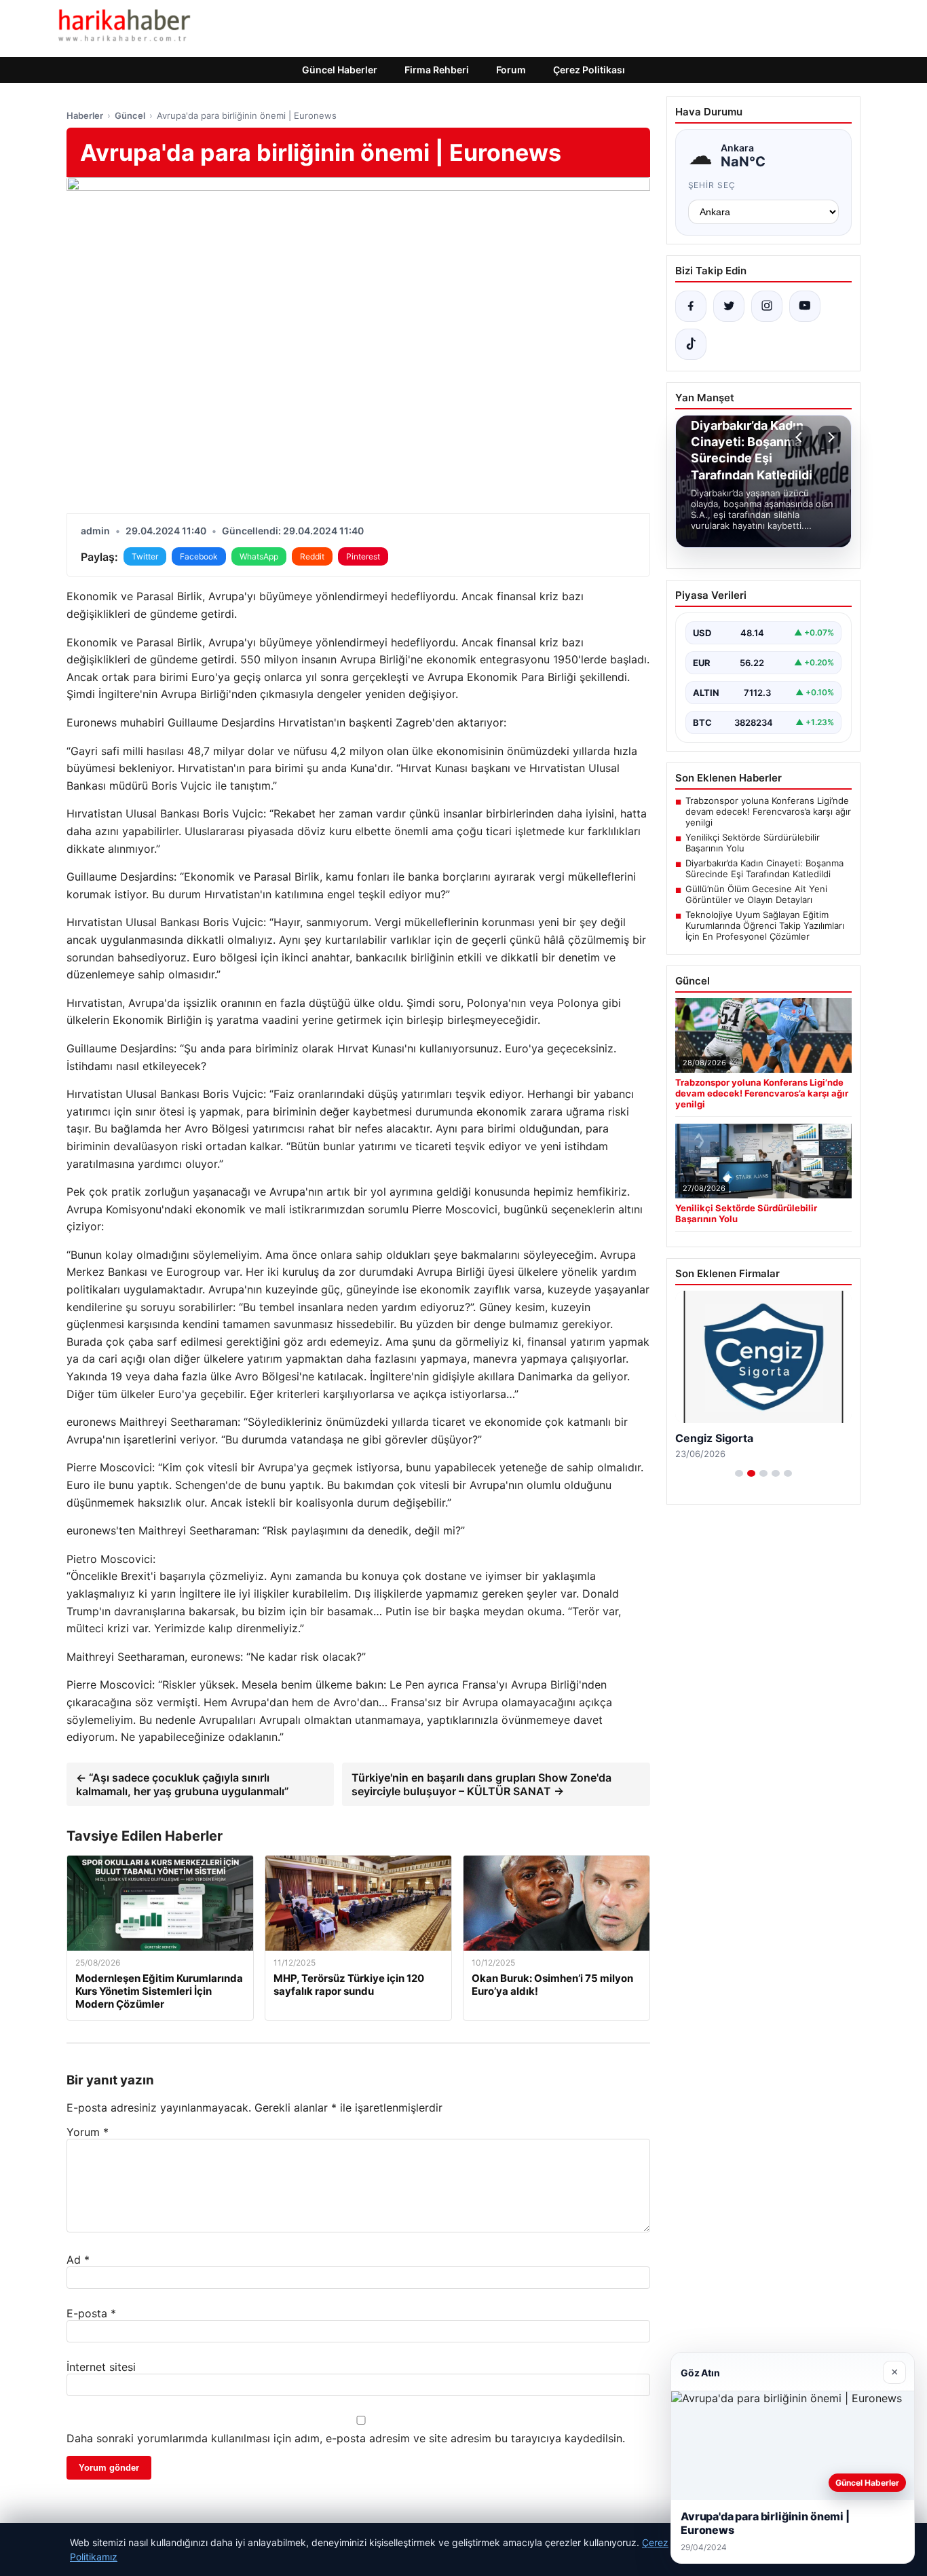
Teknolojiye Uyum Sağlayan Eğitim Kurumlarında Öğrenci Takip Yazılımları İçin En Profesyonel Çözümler (765, 925)
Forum (511, 70)
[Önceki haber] (801, 437)
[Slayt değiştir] (739, 1473)
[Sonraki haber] (829, 437)
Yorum (88, 2132)
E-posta (91, 2313)
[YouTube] (805, 306)
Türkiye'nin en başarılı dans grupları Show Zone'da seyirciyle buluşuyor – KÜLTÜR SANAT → (481, 1784)
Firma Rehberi (437, 70)
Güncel (130, 115)
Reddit (312, 556)
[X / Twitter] (729, 306)
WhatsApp (259, 556)
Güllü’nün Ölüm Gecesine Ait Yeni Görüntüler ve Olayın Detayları (756, 894)
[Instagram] (767, 306)
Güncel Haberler (340, 70)
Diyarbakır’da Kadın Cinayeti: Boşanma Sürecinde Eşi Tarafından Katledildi (764, 868)
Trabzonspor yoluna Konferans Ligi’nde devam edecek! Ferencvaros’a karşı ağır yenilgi (768, 811)
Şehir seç (712, 185)
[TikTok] (691, 344)
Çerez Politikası (589, 70)
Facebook (199, 556)
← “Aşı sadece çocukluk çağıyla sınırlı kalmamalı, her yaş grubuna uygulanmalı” (183, 1784)
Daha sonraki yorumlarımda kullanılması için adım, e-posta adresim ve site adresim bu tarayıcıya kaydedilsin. (346, 2438)
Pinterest (363, 556)
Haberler (85, 115)
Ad (78, 2260)
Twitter (145, 556)
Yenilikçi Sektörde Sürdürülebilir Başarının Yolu (753, 843)
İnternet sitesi (101, 2367)
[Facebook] (691, 306)
